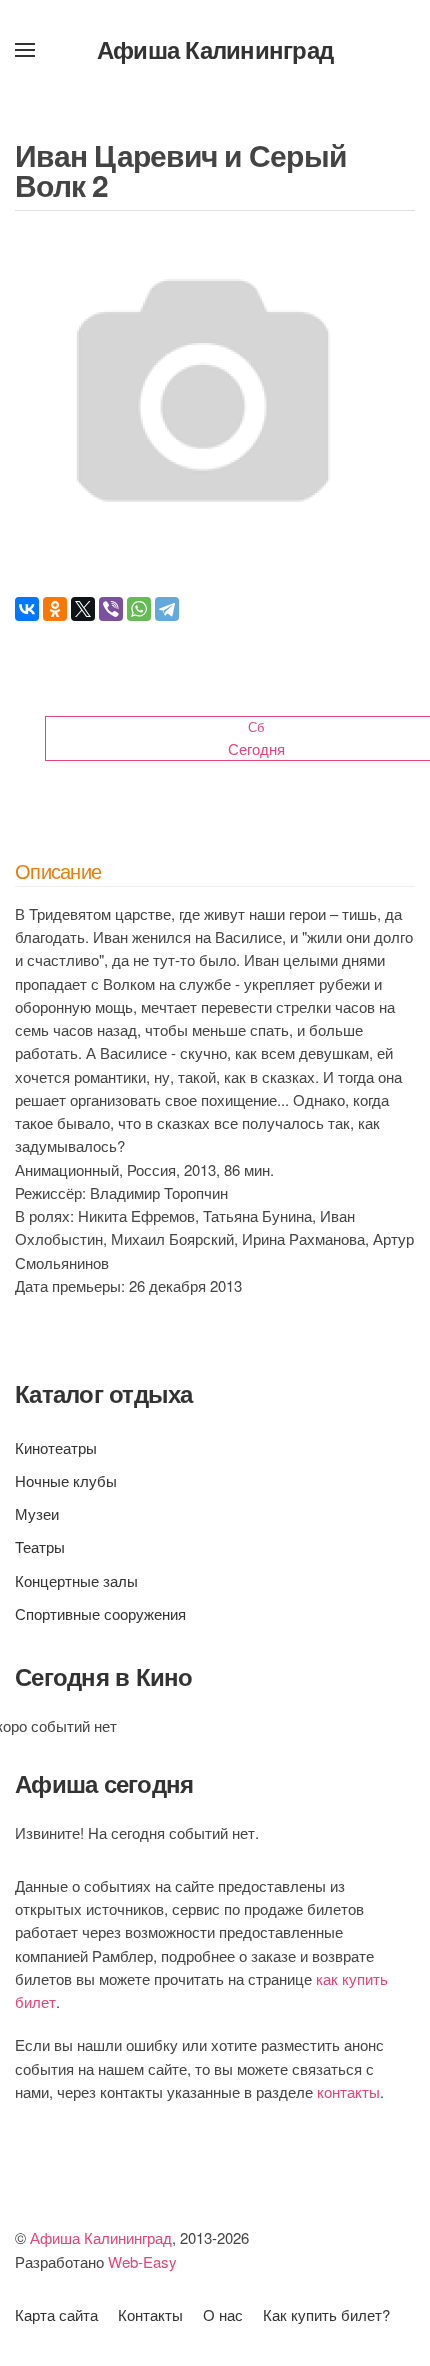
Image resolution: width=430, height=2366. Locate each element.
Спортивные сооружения (100, 1613)
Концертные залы (76, 1580)
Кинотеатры (56, 1447)
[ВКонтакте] (27, 609)
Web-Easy (142, 2261)
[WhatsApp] (139, 609)
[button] (25, 50)
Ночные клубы (66, 1480)
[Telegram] (167, 609)
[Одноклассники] (55, 609)
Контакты (150, 2314)
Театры (40, 1546)
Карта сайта (56, 2314)
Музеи (37, 1513)
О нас (223, 2314)
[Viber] (111, 609)
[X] (83, 609)
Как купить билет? (326, 2314)
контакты (348, 2091)
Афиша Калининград (215, 49)
